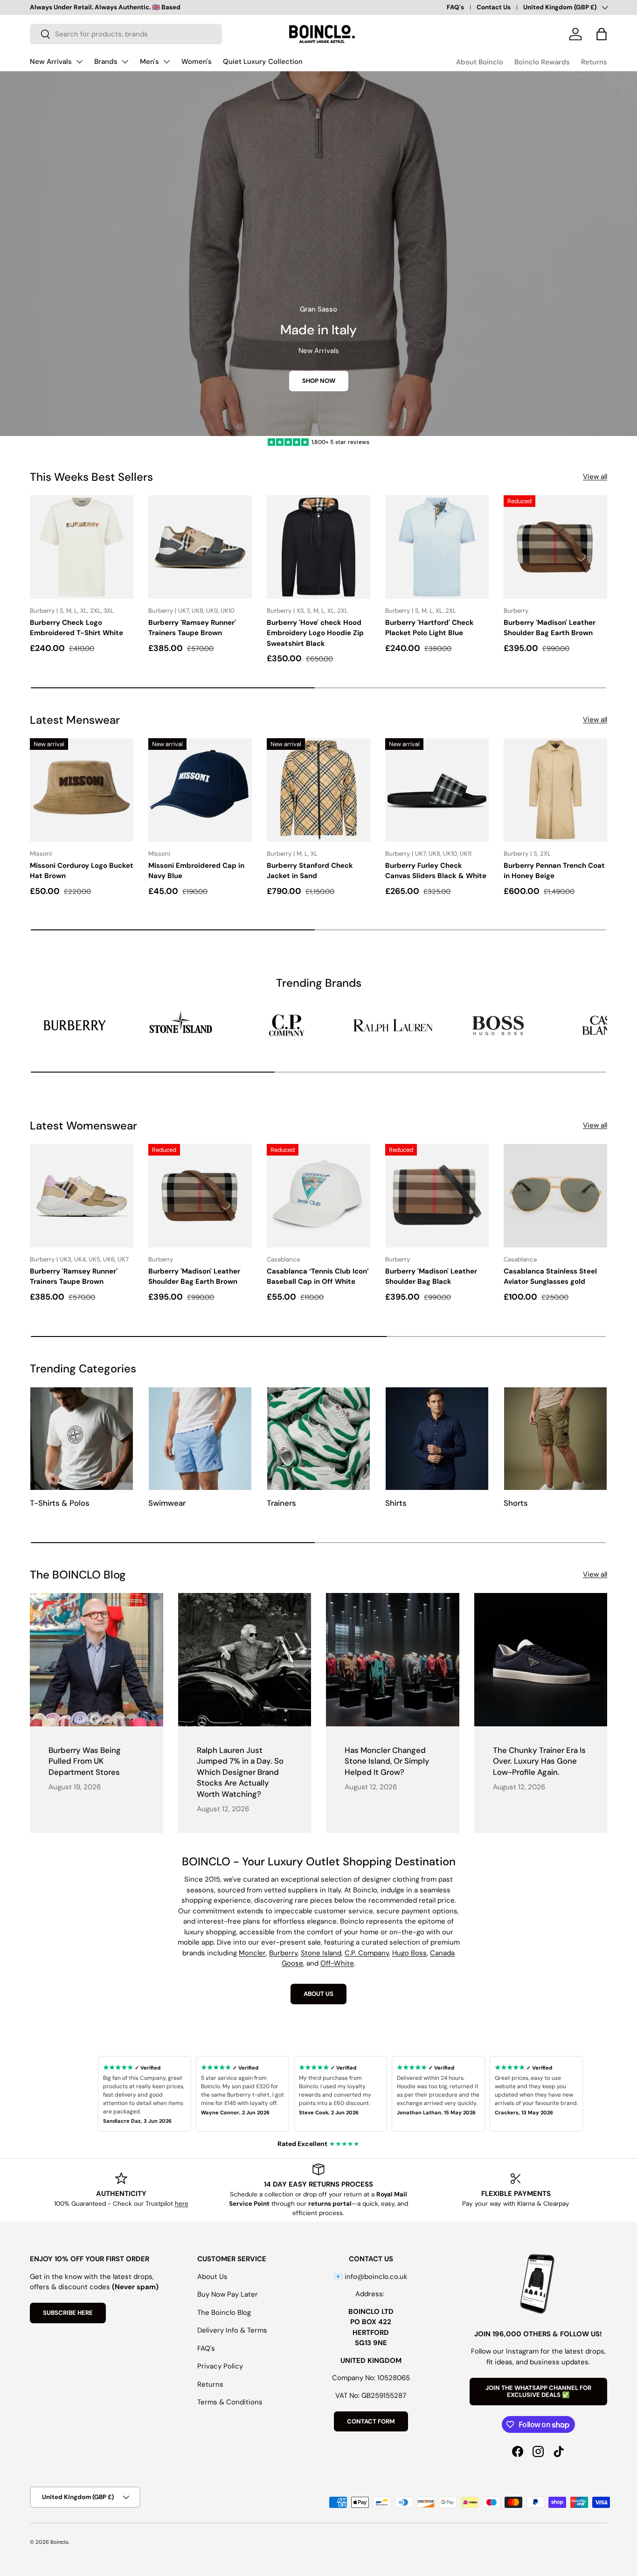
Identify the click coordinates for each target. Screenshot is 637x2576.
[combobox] (126, 34)
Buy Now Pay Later (228, 2294)
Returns (594, 62)
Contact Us (494, 7)
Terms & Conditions (230, 2402)
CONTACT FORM (371, 2421)
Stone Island (321, 1953)
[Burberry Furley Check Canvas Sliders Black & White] (437, 790)
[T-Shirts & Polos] (82, 1439)
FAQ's (455, 7)
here (182, 2204)
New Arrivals (51, 62)
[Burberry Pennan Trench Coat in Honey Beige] (555, 790)
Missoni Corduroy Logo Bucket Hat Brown (82, 871)
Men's (149, 62)
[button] (602, 34)
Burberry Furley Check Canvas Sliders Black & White (436, 871)
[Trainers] (318, 1439)
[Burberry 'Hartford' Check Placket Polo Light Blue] (437, 547)
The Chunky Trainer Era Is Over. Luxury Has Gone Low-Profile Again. (539, 1761)
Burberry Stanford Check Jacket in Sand (310, 871)
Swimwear (167, 1503)
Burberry (283, 1953)
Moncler (252, 1953)
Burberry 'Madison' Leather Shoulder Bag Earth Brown (550, 628)
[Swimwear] (200, 1439)
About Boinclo (480, 62)
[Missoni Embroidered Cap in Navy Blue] (200, 790)
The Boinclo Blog (224, 2313)
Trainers (281, 1503)
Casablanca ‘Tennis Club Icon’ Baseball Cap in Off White (318, 1277)
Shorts (516, 1503)
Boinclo (59, 2542)
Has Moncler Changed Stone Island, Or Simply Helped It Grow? (387, 1761)
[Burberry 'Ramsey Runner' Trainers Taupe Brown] (200, 547)
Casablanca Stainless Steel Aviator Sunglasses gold (550, 1277)
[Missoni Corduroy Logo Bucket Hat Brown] (82, 790)
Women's (197, 62)
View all (595, 477)
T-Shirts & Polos (60, 1503)
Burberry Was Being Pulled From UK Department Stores (85, 1761)
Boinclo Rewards (542, 62)
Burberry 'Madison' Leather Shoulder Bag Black (431, 1277)
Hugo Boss (409, 1953)
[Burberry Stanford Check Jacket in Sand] (318, 790)
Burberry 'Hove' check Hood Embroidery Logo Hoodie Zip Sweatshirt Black (315, 633)
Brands (106, 62)
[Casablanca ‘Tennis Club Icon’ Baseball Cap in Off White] (318, 1196)
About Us (212, 2277)
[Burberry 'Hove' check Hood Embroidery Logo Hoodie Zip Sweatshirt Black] (318, 547)
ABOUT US (318, 1994)
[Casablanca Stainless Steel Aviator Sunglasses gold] (555, 1196)
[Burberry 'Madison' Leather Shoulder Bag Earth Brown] (555, 547)
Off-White (337, 1963)
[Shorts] (555, 1439)
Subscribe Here (68, 2313)
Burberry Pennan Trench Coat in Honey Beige (554, 871)
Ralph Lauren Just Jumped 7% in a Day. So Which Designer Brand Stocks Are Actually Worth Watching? (240, 1772)
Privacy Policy (220, 2366)
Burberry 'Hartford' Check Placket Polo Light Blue (429, 628)
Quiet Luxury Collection (263, 62)
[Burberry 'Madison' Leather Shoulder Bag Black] (437, 1196)
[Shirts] (437, 1439)
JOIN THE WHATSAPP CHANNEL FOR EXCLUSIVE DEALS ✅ (538, 2392)
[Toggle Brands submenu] (125, 62)
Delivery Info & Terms (232, 2330)
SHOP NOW (319, 381)
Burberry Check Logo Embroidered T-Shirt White (76, 628)
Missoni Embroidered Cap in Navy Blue (196, 871)
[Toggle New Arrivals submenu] (79, 62)
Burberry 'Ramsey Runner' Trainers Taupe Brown (192, 628)
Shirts (396, 1503)
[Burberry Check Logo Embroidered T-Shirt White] (82, 547)
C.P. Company (367, 1953)
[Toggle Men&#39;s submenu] (166, 62)
